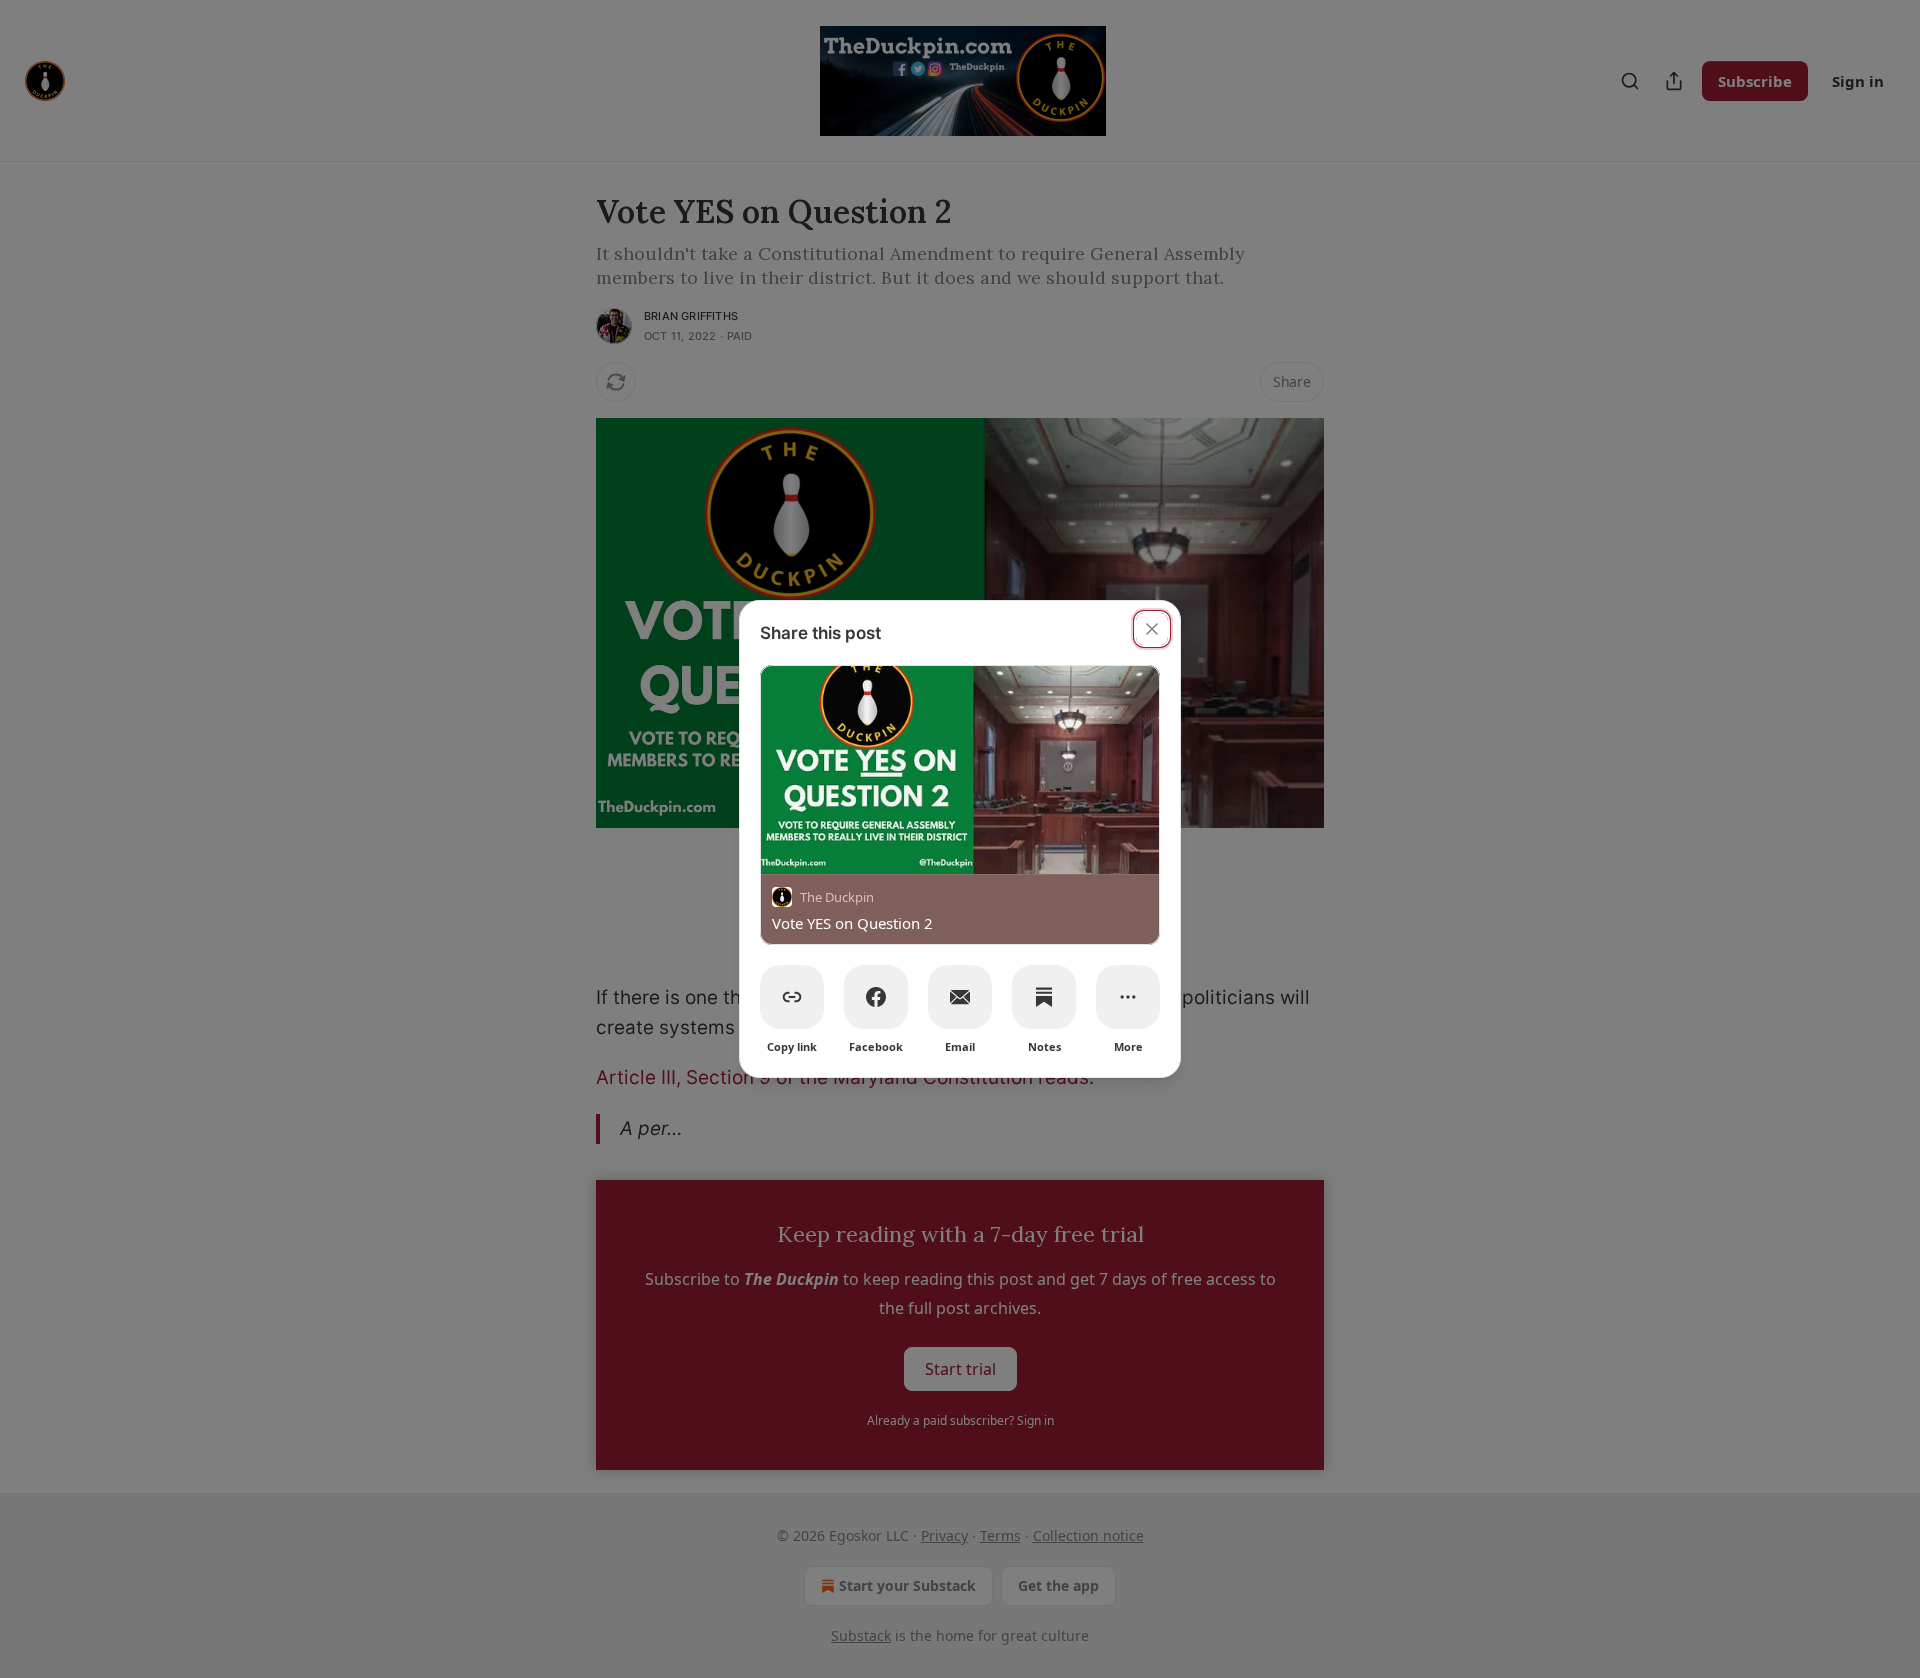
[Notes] (1044, 997)
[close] (1152, 629)
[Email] (960, 997)
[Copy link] (792, 997)
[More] (1128, 997)
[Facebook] (876, 997)
